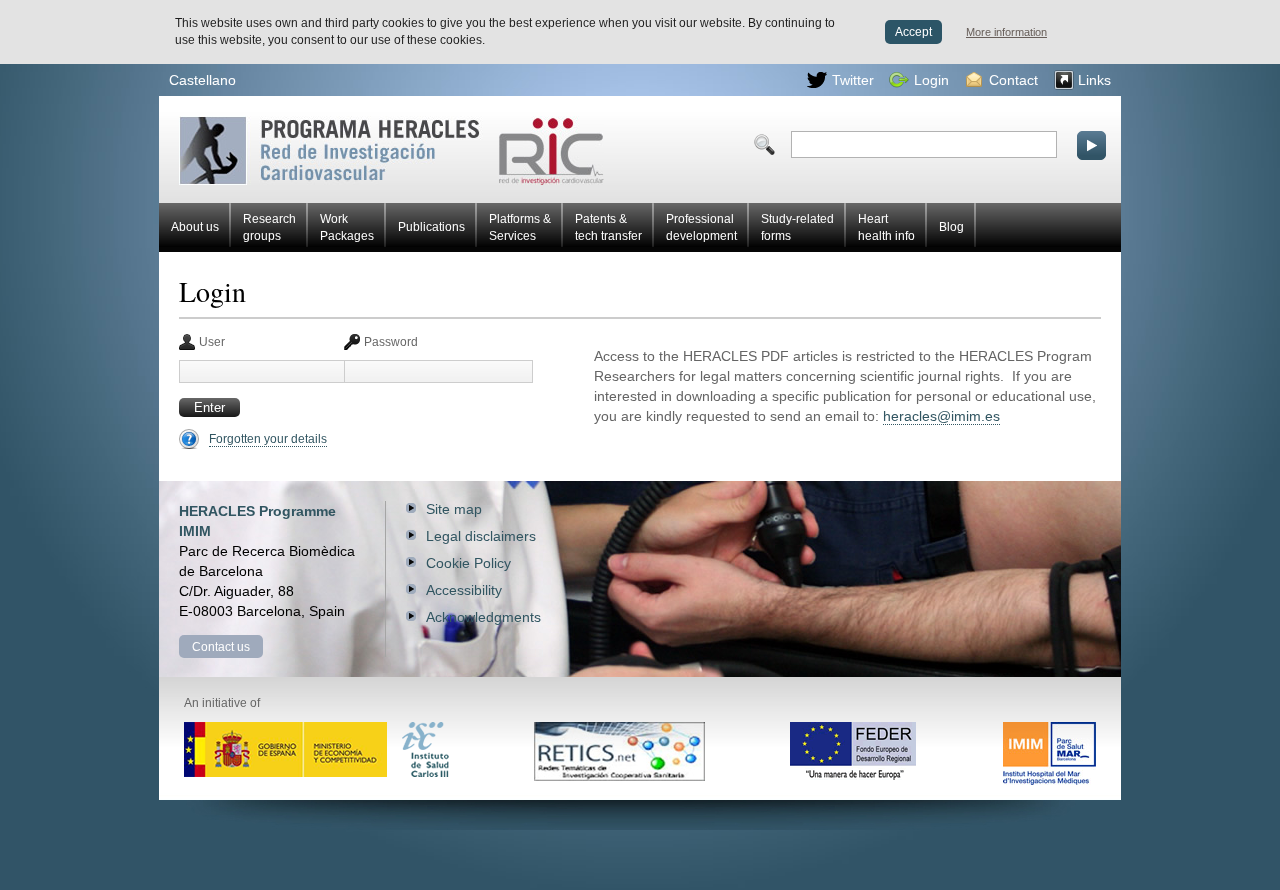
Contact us (221, 647)
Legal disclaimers (481, 536)
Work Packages (347, 227)
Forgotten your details (268, 439)
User (212, 342)
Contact (1013, 80)
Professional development (701, 227)
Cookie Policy (468, 563)
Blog (951, 227)
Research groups (269, 227)
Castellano (202, 80)
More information (1006, 32)
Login (931, 80)
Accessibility (464, 590)
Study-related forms (797, 227)
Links (1094, 80)
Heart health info (886, 227)
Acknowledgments (483, 617)
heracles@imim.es (941, 416)
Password (391, 342)
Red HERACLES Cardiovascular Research (252, 123)
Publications (431, 227)
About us (195, 227)
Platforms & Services (520, 227)
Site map (454, 509)
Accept (913, 32)
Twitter (853, 80)
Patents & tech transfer (608, 227)
